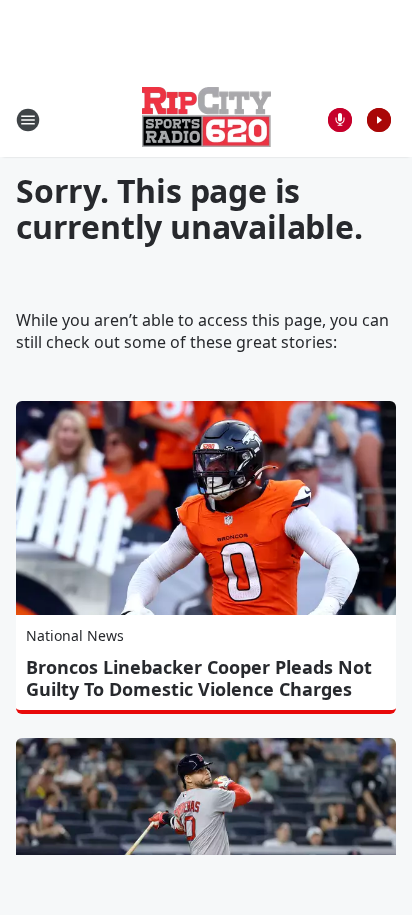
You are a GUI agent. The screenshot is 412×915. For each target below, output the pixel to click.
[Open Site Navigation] (28, 120)
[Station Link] (206, 119)
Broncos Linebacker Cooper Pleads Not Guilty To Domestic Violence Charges (199, 678)
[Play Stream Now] (379, 120)
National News (75, 635)
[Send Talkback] (340, 120)
